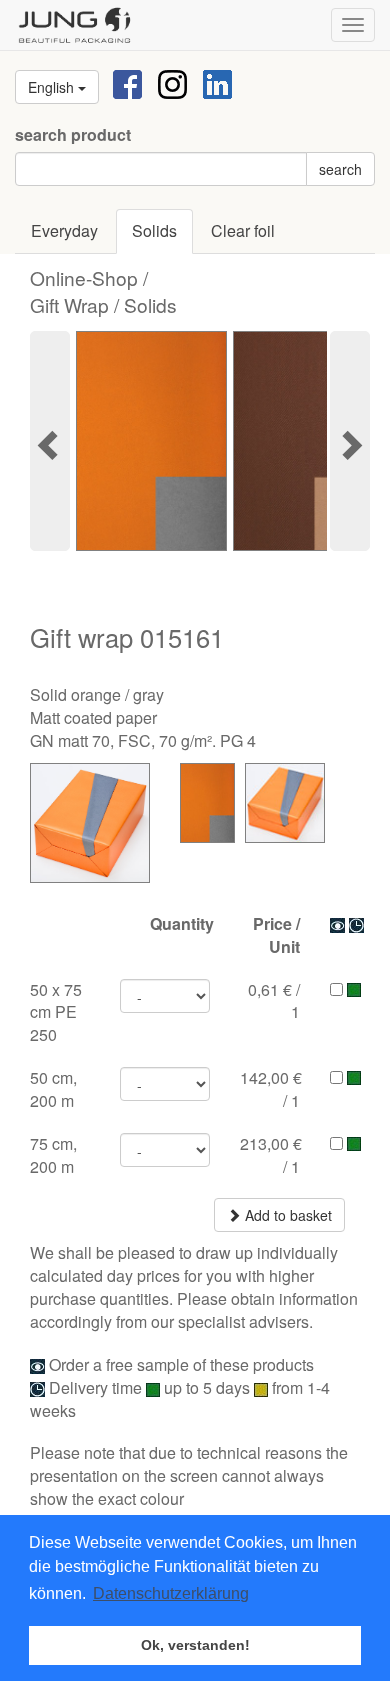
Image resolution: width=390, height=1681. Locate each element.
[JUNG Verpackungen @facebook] (127, 82)
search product (73, 135)
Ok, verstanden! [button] (195, 1645)
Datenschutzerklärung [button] (171, 1593)
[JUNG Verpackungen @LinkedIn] (217, 82)
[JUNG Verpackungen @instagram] (172, 82)
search (340, 169)
